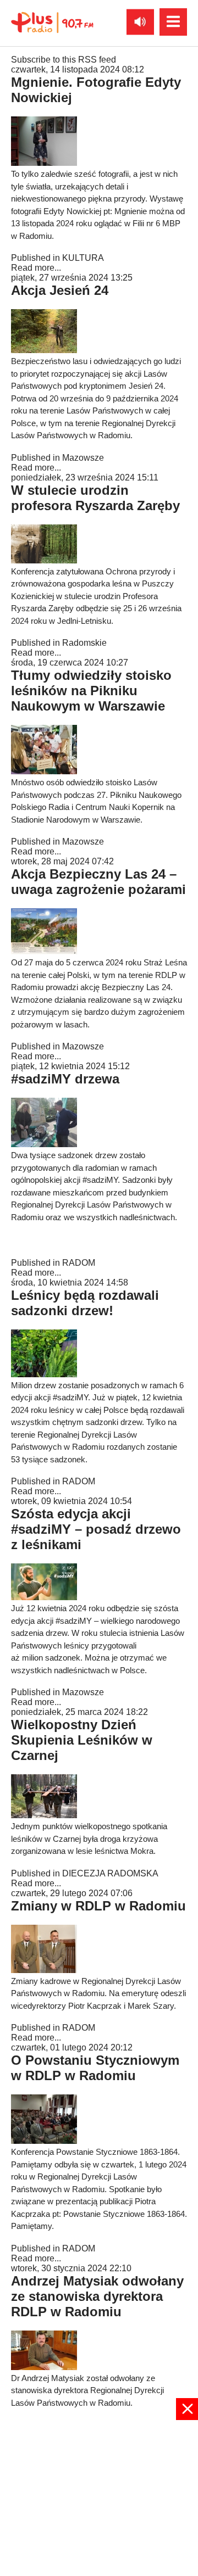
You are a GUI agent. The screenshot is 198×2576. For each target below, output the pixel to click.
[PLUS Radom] (52, 22)
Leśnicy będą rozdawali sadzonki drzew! (85, 1303)
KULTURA (83, 258)
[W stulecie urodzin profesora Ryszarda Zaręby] (44, 560)
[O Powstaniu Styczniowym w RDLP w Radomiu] (44, 2141)
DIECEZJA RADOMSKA (110, 1873)
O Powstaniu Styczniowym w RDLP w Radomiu (95, 2068)
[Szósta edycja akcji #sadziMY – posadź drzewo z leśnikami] (44, 1597)
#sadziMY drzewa (65, 1079)
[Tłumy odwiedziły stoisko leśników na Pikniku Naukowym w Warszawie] (44, 771)
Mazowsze (83, 458)
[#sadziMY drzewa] (44, 1144)
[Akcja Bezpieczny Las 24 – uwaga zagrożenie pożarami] (44, 951)
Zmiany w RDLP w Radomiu (98, 1906)
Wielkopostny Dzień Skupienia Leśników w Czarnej (82, 1740)
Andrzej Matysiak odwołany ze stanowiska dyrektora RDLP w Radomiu (97, 2296)
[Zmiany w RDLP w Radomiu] (44, 1970)
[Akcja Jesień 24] (44, 350)
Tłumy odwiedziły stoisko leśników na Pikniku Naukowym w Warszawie (91, 691)
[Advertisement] (99, 2497)
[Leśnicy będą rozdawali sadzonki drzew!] (44, 1374)
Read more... (36, 268)
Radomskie (84, 643)
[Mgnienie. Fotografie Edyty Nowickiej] (44, 163)
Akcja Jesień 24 (60, 290)
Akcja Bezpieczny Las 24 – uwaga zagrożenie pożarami (98, 882)
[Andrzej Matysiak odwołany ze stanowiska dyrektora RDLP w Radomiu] (44, 2367)
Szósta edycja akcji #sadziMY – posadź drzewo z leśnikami (96, 1529)
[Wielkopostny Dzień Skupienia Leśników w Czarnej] (44, 1815)
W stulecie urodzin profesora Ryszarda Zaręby (95, 498)
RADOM (79, 1263)
